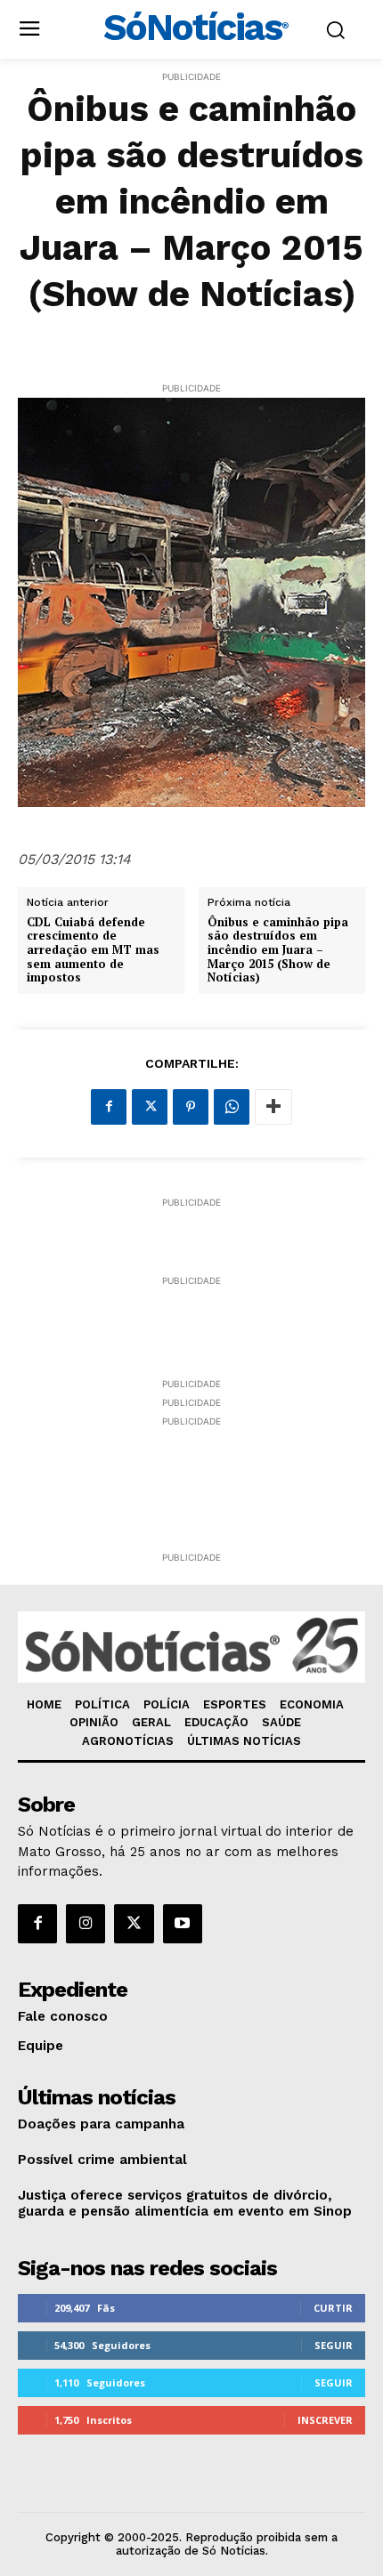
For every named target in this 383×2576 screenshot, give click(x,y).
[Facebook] (109, 1107)
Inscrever (325, 2420)
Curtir (333, 2308)
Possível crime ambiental (102, 2160)
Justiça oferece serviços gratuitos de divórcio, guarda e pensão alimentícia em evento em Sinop (185, 2203)
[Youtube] (183, 1924)
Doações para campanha (101, 2124)
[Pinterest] (191, 1107)
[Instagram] (86, 1924)
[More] (273, 1107)
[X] (150, 1107)
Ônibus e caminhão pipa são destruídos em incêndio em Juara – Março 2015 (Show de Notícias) (278, 950)
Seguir (334, 2345)
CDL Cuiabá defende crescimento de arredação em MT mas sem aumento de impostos (93, 950)
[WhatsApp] (232, 1107)
